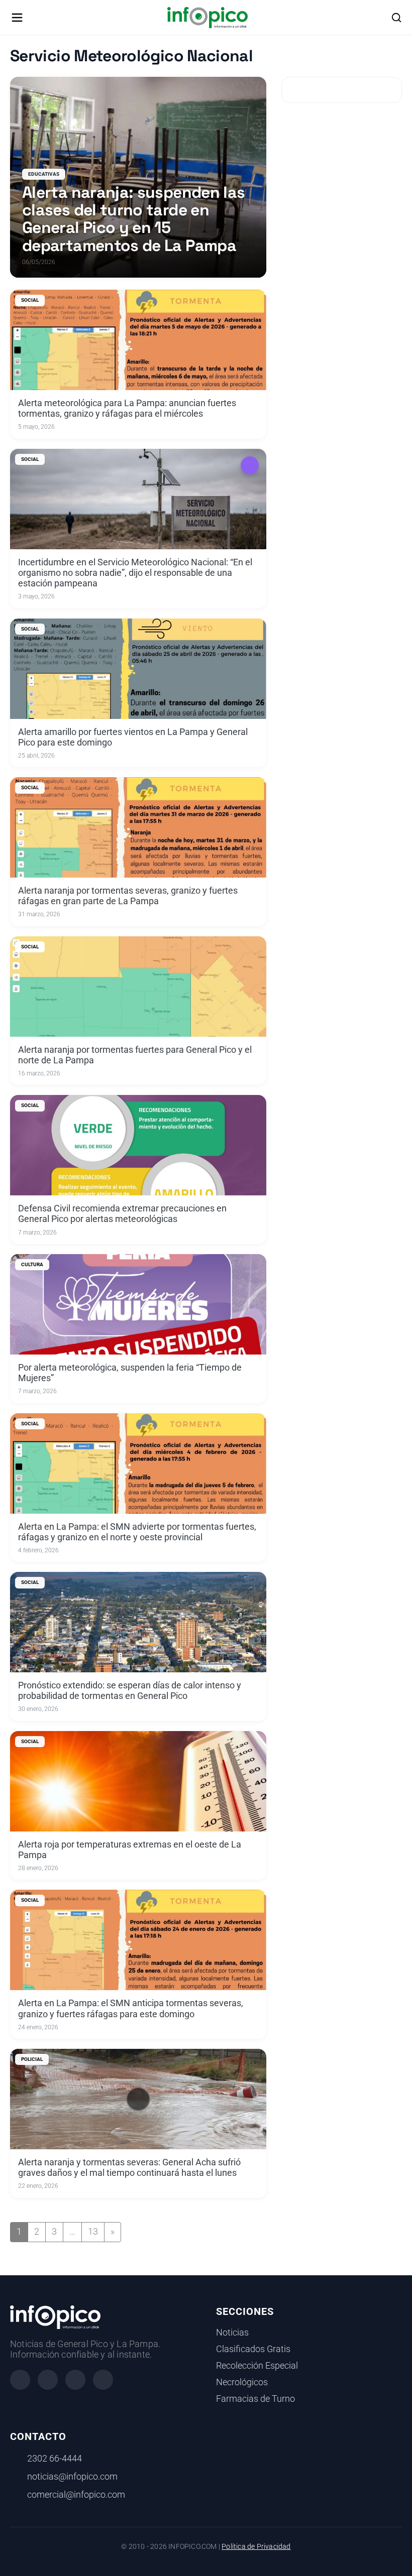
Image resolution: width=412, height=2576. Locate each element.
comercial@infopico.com (76, 2495)
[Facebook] (20, 2380)
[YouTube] (103, 2380)
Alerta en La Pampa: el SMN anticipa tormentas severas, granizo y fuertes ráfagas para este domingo (131, 2008)
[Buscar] (396, 18)
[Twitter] (75, 2380)
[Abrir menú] (17, 18)
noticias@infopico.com (72, 2477)
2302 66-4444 (55, 2459)
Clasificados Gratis (253, 2349)
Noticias (232, 2333)
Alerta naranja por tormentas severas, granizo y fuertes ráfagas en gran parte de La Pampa (128, 896)
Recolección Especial (257, 2366)
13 (93, 2232)
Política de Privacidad (256, 2547)
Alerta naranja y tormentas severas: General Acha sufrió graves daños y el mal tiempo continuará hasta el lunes (129, 2168)
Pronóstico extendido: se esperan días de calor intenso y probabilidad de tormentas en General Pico (130, 1691)
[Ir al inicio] (207, 18)
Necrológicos (242, 2382)
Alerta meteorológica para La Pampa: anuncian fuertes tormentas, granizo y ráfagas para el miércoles (127, 408)
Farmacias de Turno (255, 2399)
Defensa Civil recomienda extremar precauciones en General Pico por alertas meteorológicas (122, 1214)
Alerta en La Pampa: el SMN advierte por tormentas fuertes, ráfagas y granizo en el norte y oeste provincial (137, 1532)
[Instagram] (48, 2380)
